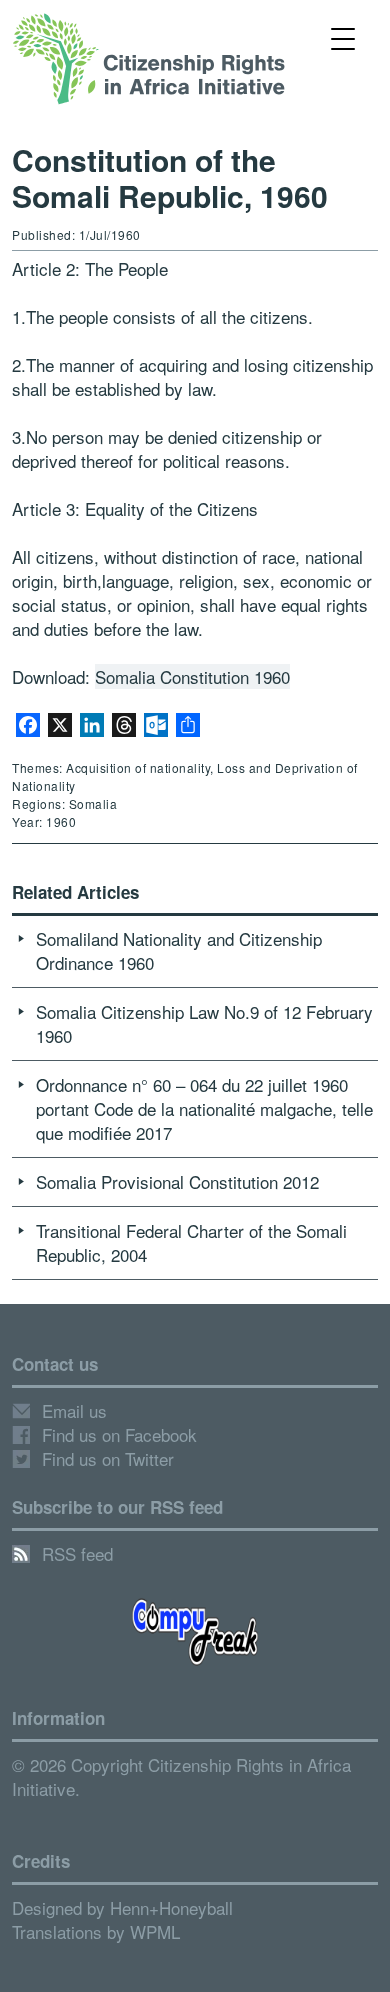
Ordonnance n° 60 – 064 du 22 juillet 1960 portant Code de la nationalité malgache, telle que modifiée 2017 (204, 1108)
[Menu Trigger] (343, 37)
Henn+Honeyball (171, 1907)
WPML (155, 1931)
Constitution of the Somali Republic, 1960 (170, 177)
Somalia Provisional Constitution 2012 (177, 1181)
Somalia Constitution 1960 (192, 676)
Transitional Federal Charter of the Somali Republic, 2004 (191, 1242)
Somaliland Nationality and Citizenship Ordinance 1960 (179, 950)
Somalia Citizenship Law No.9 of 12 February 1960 (204, 1023)
